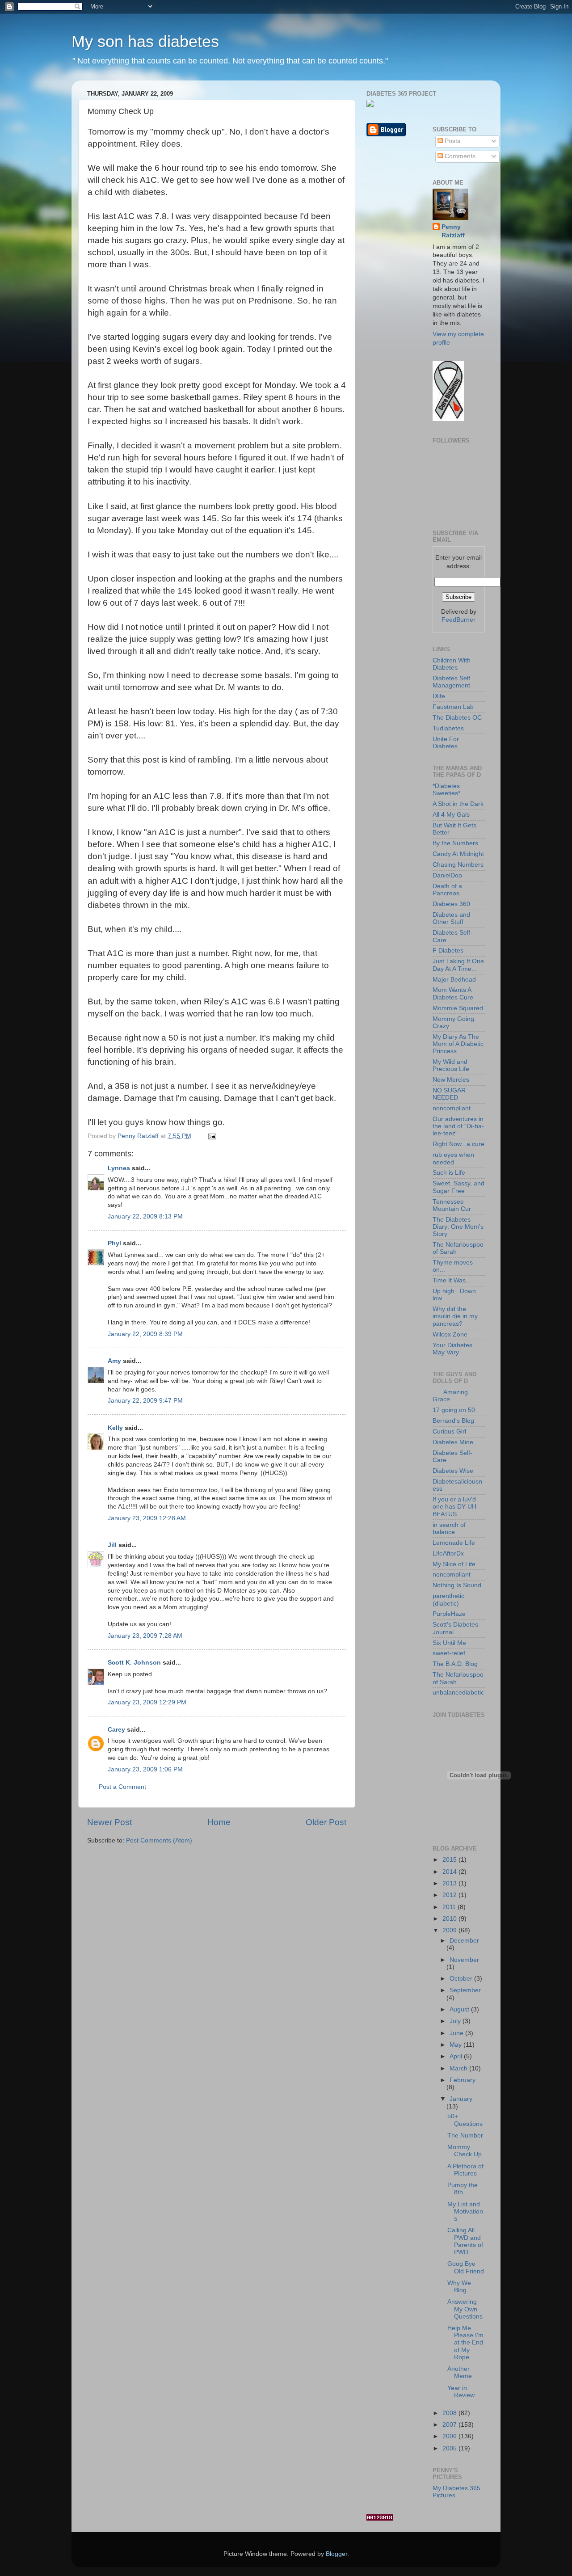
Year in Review (461, 2392)
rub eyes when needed (453, 1158)
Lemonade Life (454, 1543)
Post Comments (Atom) (159, 1840)
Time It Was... (452, 1280)
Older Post (326, 1822)
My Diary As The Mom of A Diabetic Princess (458, 1044)
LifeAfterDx (448, 1554)
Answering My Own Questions (465, 2309)
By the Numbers (455, 843)
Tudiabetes (448, 728)
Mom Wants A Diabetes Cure (453, 993)
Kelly (115, 1428)
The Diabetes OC (457, 718)
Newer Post (109, 1822)
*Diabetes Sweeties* (446, 790)
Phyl (114, 1243)
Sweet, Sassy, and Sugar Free (458, 1187)
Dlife (439, 696)
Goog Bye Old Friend (466, 2267)
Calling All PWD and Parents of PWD (465, 2241)
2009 (450, 1930)
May (456, 2045)
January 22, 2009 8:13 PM (145, 1216)
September (465, 1990)
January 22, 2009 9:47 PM (145, 1401)
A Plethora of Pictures (465, 2170)
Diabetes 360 (451, 904)
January (461, 2099)
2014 (450, 1872)
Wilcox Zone (450, 1334)
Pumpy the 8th (463, 2189)
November (464, 1960)
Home (219, 1822)
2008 (450, 2413)
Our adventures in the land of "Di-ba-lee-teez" (458, 1126)
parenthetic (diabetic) (448, 1600)
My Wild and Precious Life (451, 1065)
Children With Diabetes (452, 664)
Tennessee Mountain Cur (452, 1205)
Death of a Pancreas (447, 890)
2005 (450, 2448)
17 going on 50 (454, 1410)
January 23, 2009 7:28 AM (145, 1636)
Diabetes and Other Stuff (451, 918)
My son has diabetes (145, 41)
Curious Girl (449, 1431)
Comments (459, 156)
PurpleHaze (449, 1614)
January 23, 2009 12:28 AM (147, 1518)
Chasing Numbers (458, 865)
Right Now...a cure (458, 1144)
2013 (450, 1883)
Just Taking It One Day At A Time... (458, 965)
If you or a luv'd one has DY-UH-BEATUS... (456, 1507)
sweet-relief (449, 1653)
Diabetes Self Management (451, 682)
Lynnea (119, 1168)
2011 (450, 1907)
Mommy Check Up (465, 2151)
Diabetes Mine (453, 1442)
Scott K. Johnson (134, 1663)
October (462, 1979)
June (457, 2033)
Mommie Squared (458, 1008)
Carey (116, 1730)
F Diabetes (448, 951)
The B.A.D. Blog (455, 1664)
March (459, 2068)
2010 (450, 1919)
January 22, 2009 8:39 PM (145, 1334)
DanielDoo (447, 875)
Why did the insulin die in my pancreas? (455, 1316)
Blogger (336, 2554)
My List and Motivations (465, 2211)
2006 (450, 2436)
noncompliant (452, 1108)
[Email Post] (212, 1136)
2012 (450, 1895)
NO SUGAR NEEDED (449, 1094)
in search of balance (449, 1528)
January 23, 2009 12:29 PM (147, 1702)
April (457, 2056)
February (463, 2080)
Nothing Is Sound (457, 1585)
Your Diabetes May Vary (452, 1349)
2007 (450, 2425)
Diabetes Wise (453, 1471)
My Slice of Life (454, 1564)
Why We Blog (459, 2287)
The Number (465, 2135)
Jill (112, 1545)
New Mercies (451, 1080)
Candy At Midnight (458, 854)
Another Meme (460, 2372)
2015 (450, 1860)
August (460, 2009)
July (456, 2021)
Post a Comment (122, 1787)
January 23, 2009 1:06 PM (145, 1769)
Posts (452, 141)
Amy (114, 1361)
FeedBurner (458, 620)
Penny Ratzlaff (453, 231)
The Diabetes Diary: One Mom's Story (458, 1227)
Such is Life (449, 1173)
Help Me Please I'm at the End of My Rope (465, 2343)
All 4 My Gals (451, 815)
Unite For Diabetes (446, 743)
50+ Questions (465, 2120)
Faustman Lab (453, 707)
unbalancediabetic (458, 1693)
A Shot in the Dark (458, 804)
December (464, 1941)
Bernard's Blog (453, 1421)
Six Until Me (449, 1643)
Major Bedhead (454, 980)
